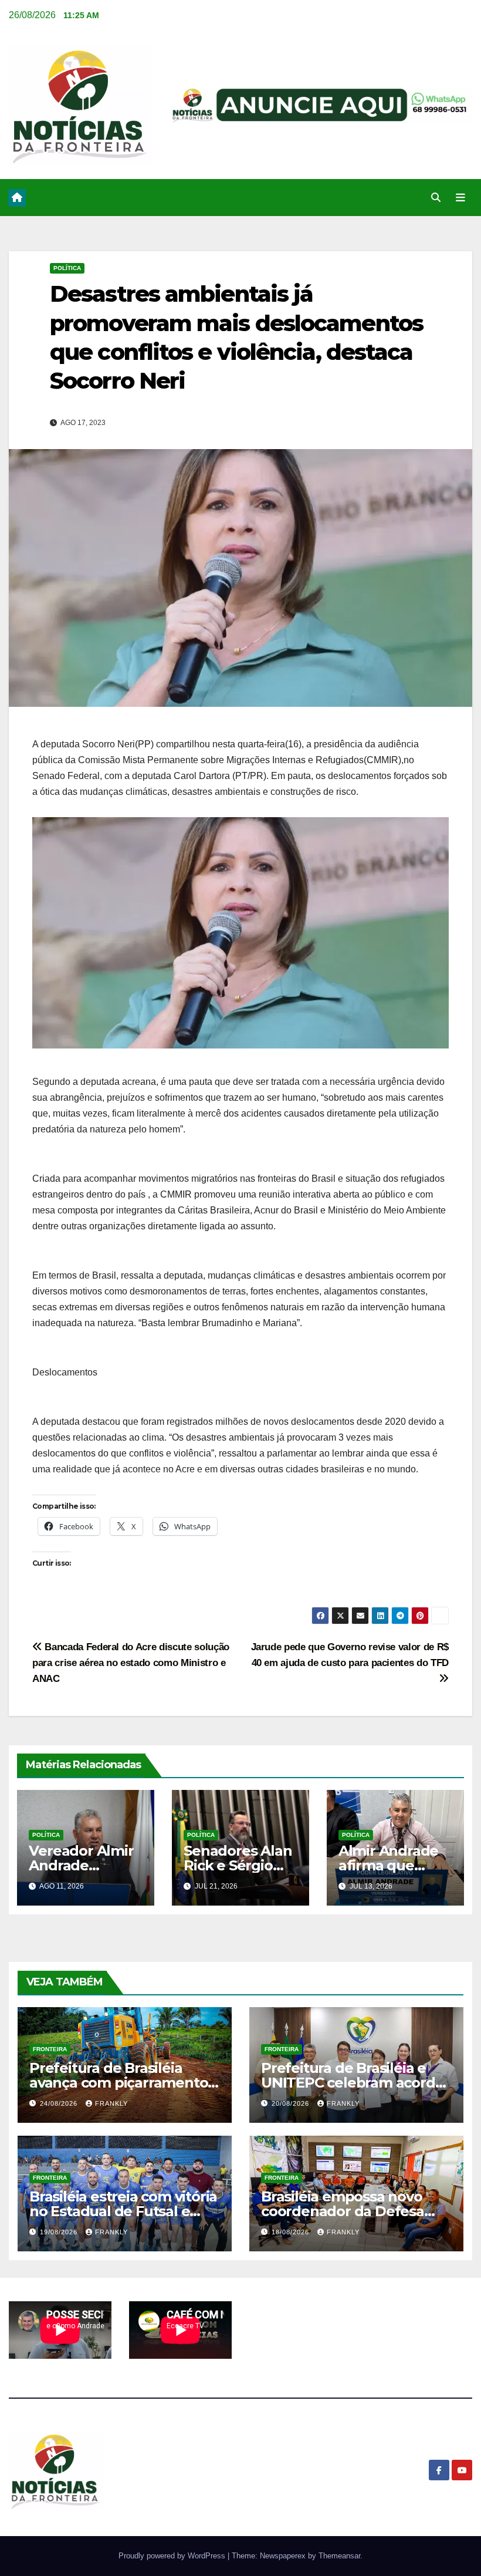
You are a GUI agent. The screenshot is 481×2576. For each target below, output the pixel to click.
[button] (436, 198)
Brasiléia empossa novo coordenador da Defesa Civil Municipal (343, 2211)
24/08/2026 (60, 2103)
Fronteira (50, 2049)
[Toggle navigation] (460, 198)
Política (67, 268)
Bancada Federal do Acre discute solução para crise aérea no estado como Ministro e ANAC (131, 1663)
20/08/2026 (292, 2103)
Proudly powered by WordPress (173, 2556)
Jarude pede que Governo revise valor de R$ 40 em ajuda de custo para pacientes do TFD (350, 1655)
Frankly (111, 2103)
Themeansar (339, 2556)
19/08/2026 (60, 2232)
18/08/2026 (292, 2232)
